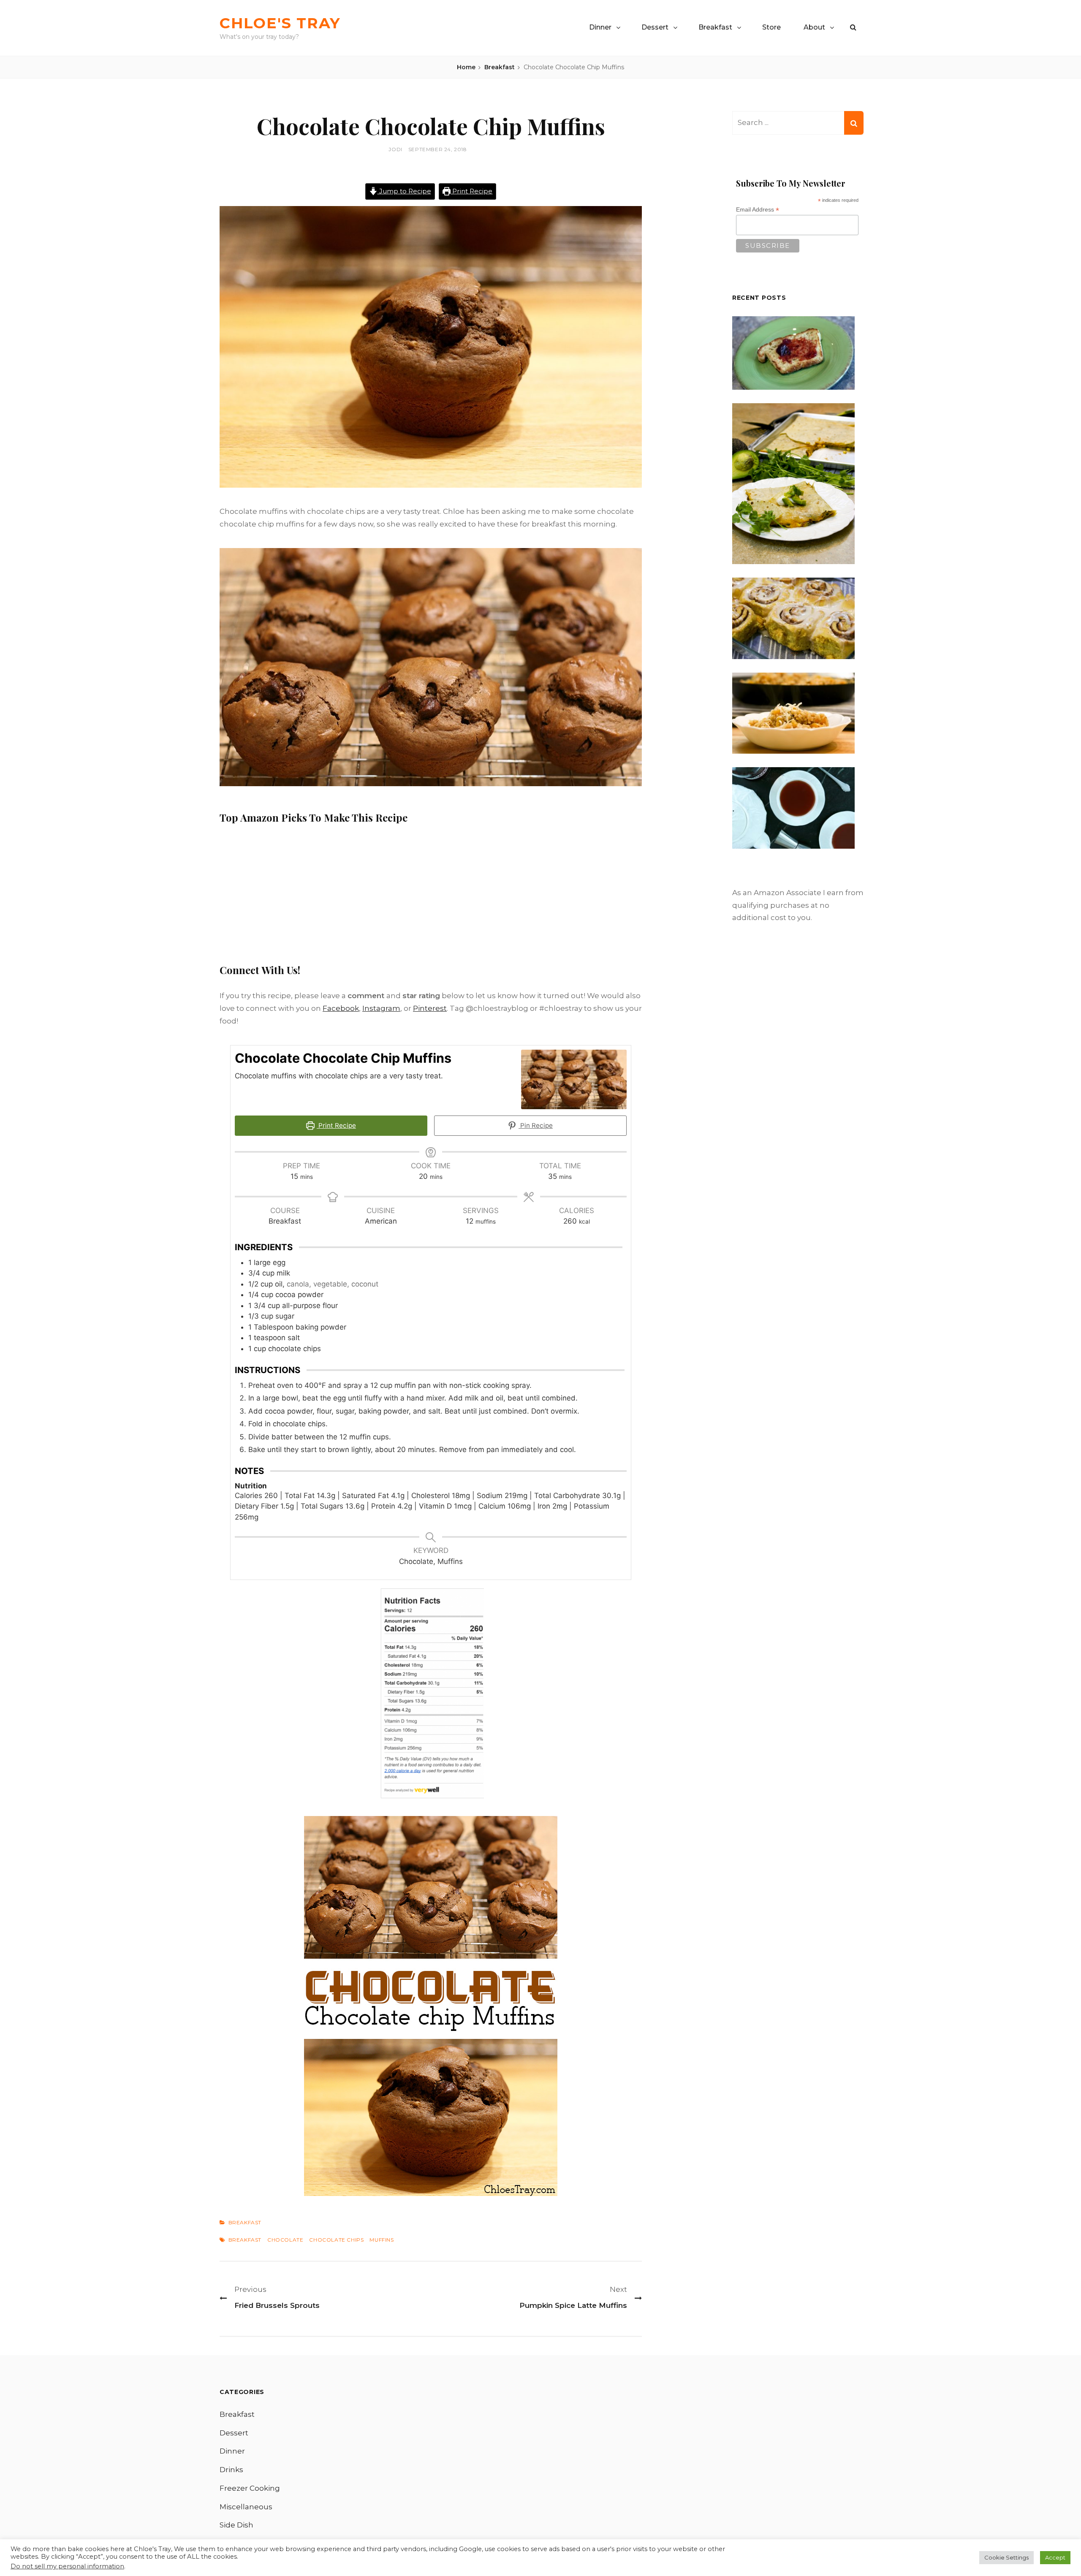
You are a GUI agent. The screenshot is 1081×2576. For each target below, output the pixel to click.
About (814, 27)
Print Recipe (471, 191)
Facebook (341, 1008)
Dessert (655, 27)
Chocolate (285, 2240)
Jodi (395, 149)
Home (466, 67)
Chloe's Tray (280, 23)
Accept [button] (1055, 2557)
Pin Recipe (536, 1125)
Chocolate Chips (336, 2240)
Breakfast (715, 27)
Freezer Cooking (250, 2488)
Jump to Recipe (404, 191)
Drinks (231, 2470)
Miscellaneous (246, 2507)
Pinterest (430, 1008)
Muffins (382, 2240)
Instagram (381, 1008)
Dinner (600, 27)
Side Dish (236, 2525)
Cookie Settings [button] (1006, 2557)
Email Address (758, 210)
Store (771, 27)
